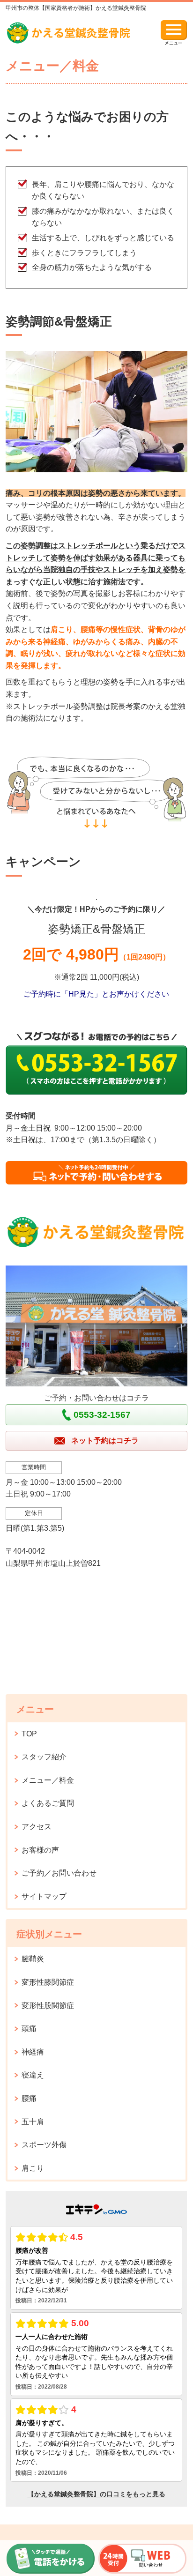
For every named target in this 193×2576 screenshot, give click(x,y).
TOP (29, 1734)
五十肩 (33, 2122)
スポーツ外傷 (44, 2145)
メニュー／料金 (48, 1780)
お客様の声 (40, 1850)
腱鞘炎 (33, 1959)
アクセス (37, 1827)
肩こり (33, 2168)
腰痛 (29, 2098)
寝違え (33, 2075)
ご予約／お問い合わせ (59, 1873)
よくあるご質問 (48, 1803)
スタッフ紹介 (44, 1757)
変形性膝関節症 (48, 1982)
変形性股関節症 (48, 2006)
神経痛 (33, 2052)
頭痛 (29, 2029)
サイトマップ (44, 1896)
